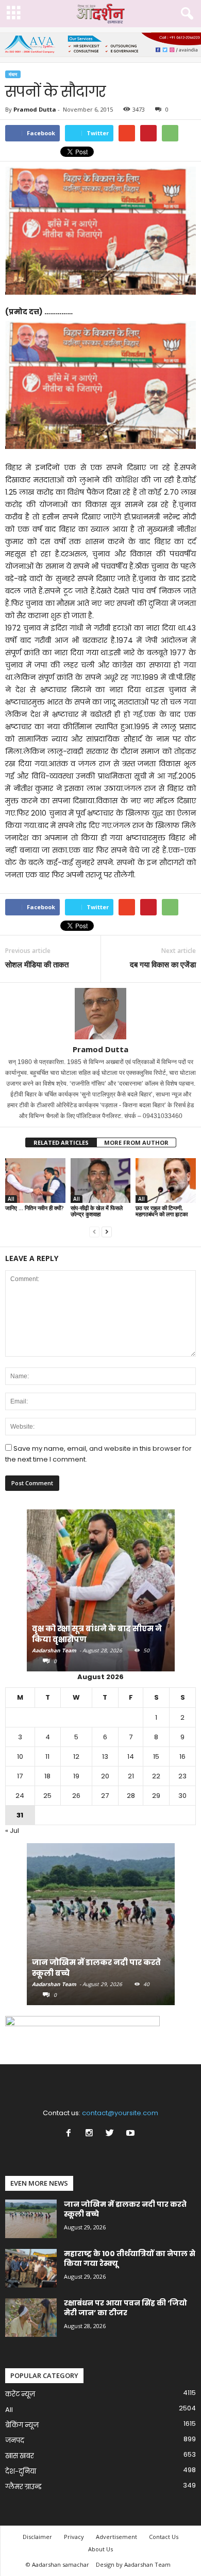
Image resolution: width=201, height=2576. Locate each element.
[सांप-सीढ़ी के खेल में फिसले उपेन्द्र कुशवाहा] (101, 1181)
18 (47, 1776)
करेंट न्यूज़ (20, 2394)
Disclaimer (37, 2537)
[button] (185, 14)
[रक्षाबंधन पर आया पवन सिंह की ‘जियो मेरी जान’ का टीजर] (31, 2318)
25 (47, 1796)
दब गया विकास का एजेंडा (163, 964)
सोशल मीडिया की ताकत (37, 964)
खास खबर (20, 2456)
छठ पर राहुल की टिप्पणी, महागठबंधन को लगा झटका (162, 1211)
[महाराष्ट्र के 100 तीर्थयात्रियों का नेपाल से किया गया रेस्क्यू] (31, 2268)
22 (156, 1776)
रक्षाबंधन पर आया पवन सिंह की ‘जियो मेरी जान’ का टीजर (125, 2308)
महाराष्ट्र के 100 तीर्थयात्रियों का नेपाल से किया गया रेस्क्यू (130, 2258)
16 (182, 1757)
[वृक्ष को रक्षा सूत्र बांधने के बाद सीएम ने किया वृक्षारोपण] (101, 1596)
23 (182, 1776)
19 (76, 1776)
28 (131, 1796)
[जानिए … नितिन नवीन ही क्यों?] (35, 1181)
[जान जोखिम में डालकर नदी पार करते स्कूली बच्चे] (101, 1929)
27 (105, 1796)
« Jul (12, 1831)
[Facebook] (71, 2134)
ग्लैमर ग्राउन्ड (23, 2487)
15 (156, 1757)
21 (131, 1776)
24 (20, 1796)
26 (76, 1796)
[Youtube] (132, 2134)
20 (105, 1776)
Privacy (74, 2537)
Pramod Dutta (35, 109)
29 (156, 1796)
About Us (100, 2549)
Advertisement (116, 2537)
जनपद (15, 2440)
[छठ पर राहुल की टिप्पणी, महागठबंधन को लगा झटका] (166, 1181)
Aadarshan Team (54, 1650)
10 (20, 1757)
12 (76, 1757)
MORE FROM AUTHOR (136, 1142)
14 (131, 1757)
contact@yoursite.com (120, 2113)
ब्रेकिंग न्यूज (22, 2425)
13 (105, 1757)
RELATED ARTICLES (61, 1142)
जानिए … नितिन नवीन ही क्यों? (35, 1208)
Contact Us (164, 2537)
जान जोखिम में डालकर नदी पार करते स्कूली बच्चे (125, 2209)
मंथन (13, 74)
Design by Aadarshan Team (133, 2564)
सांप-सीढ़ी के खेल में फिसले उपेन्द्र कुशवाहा (97, 1211)
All (11, 1199)
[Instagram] (91, 2134)
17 (20, 1776)
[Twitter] (112, 2134)
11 (47, 1757)
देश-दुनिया (21, 2471)
